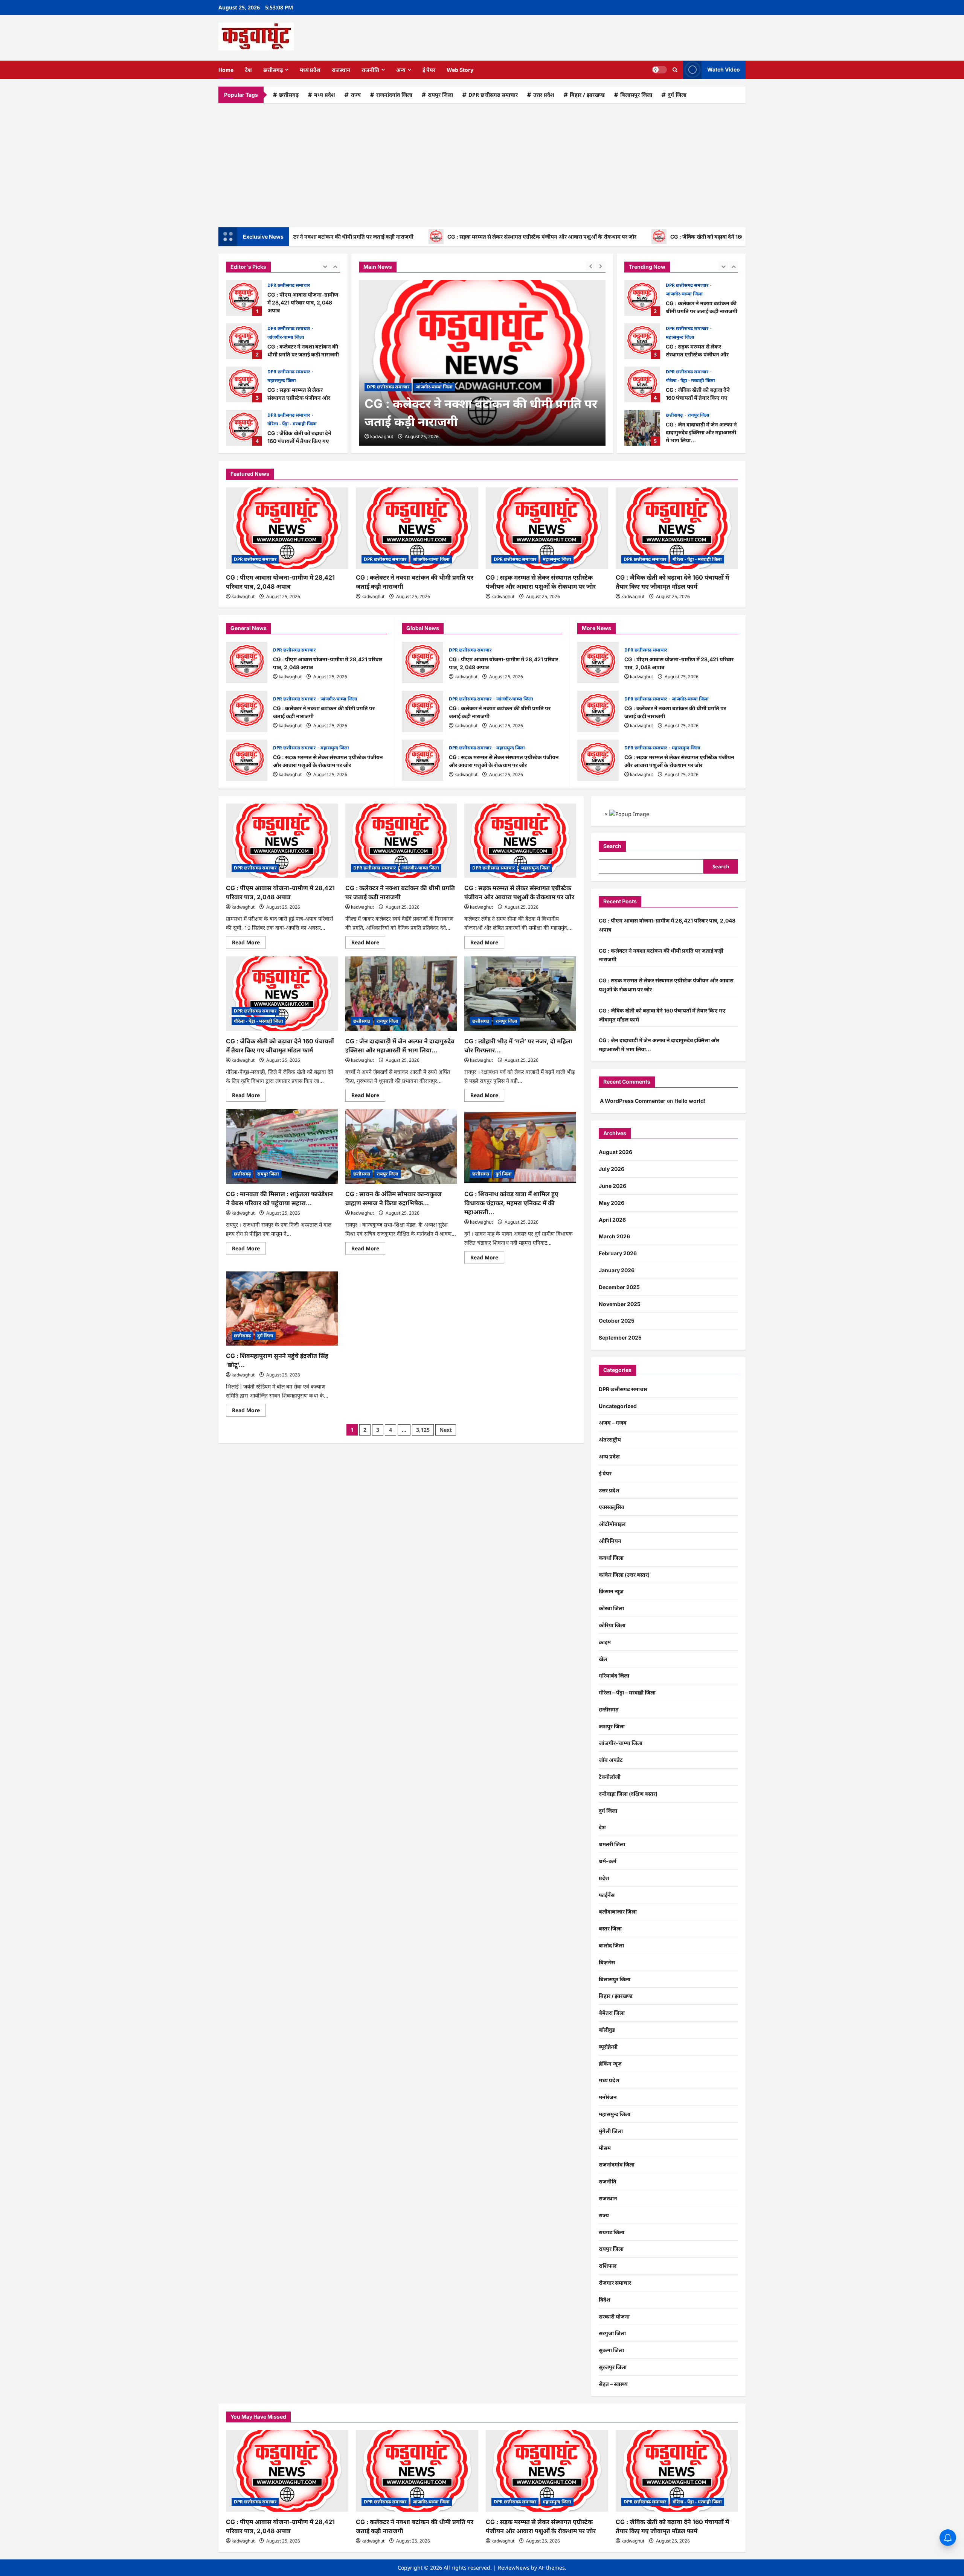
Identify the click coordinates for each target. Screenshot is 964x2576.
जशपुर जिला (612, 1726)
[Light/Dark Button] (659, 70)
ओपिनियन (610, 1541)
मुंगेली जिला (611, 2131)
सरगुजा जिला (612, 2333)
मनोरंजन (608, 2097)
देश (248, 70)
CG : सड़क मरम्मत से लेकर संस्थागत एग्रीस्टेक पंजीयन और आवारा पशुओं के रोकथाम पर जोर (469, 237)
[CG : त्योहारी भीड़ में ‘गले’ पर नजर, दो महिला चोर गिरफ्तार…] (520, 994)
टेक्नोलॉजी (610, 1777)
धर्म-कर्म (608, 1861)
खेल (603, 1659)
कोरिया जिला (612, 1625)
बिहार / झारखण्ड (587, 95)
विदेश (605, 2300)
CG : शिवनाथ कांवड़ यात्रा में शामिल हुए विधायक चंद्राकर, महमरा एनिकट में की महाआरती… (511, 1203)
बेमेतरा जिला (612, 2013)
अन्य (401, 70)
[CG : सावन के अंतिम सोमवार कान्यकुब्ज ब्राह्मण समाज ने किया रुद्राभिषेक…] (401, 1146)
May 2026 (612, 1203)
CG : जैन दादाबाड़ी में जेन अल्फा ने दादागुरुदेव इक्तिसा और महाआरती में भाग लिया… (244, 428)
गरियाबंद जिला (614, 1675)
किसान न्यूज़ (611, 1591)
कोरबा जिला (611, 1608)
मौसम (605, 2148)
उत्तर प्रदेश (544, 95)
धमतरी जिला (612, 1844)
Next (446, 1430)
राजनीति (370, 70)
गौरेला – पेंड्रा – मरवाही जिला (627, 1692)
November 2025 (620, 1304)
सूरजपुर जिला (613, 2367)
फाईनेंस (607, 1895)
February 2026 (618, 1253)
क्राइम (605, 1642)
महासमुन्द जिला (282, 337)
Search (612, 846)
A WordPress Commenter (633, 1101)
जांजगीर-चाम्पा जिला (286, 294)
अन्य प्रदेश (609, 1456)
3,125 (423, 1430)
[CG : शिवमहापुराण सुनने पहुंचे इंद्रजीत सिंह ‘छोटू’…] (282, 1309)
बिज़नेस (607, 1962)
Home (226, 70)
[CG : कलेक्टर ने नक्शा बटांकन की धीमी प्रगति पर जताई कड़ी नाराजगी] (482, 363)
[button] (675, 70)
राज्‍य (356, 95)
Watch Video (724, 69)
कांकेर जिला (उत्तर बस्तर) (624, 1575)
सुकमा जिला (611, 2350)
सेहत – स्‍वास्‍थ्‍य (613, 2384)
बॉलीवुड (607, 2030)
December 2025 (619, 1287)
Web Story (460, 70)
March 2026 (614, 1236)
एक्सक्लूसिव (611, 1507)
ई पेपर (429, 70)
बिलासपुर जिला (636, 95)
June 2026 (612, 1186)
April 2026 (612, 1220)
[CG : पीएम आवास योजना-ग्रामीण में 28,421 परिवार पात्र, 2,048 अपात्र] (287, 528)
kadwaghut (382, 436)
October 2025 (617, 1321)
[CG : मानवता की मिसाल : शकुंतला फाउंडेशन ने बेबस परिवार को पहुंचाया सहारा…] (282, 1146)
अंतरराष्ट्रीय (610, 1439)
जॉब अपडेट (611, 1760)
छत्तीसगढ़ (273, 70)
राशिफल (608, 2266)
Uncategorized (618, 1406)
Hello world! (690, 1101)
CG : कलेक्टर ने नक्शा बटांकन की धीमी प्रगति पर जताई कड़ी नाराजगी (244, 298)
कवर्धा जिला (611, 1558)
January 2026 (617, 1270)
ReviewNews (514, 2568)
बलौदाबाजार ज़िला (618, 1911)
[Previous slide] (325, 266)
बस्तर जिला (610, 1928)
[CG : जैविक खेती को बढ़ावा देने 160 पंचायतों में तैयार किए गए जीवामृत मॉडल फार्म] (677, 528)
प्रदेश (604, 1878)
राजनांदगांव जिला (394, 95)
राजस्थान (341, 70)
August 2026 (615, 1152)
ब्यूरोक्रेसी (608, 2047)
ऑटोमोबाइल (612, 1524)
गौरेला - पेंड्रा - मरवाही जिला (292, 380)
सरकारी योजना (614, 2316)
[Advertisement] (482, 163)
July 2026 (612, 1169)
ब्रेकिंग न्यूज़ (610, 2064)
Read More (249, 944)
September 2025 (620, 1337)
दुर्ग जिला (677, 95)
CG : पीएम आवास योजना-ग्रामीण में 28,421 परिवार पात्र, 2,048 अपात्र (247, 662)
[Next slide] (335, 266)
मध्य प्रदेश (310, 70)
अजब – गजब (613, 1423)
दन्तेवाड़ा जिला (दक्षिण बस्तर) (628, 1794)
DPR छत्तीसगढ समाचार (493, 95)
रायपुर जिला (440, 95)
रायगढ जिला (612, 2232)
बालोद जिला (611, 1945)
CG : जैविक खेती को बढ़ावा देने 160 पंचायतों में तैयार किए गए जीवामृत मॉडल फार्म (682, 237)
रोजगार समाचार (615, 2283)
